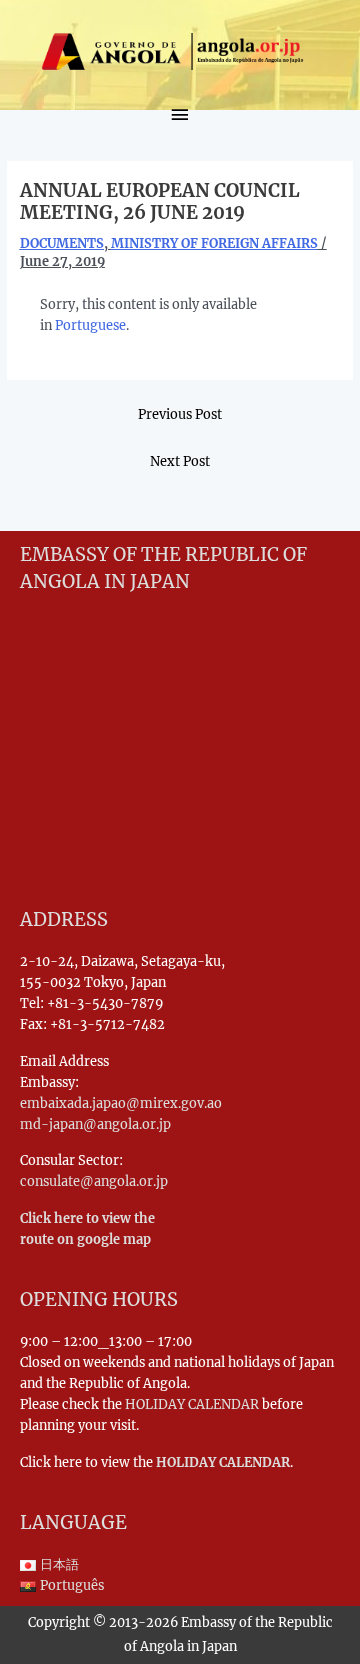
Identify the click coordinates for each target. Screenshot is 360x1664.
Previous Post (180, 414)
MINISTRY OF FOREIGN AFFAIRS (214, 243)
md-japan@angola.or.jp (95, 1124)
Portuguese (90, 325)
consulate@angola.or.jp (94, 1181)
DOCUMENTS (62, 243)
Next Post (180, 461)
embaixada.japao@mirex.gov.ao (121, 1103)
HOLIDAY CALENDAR (192, 1404)
